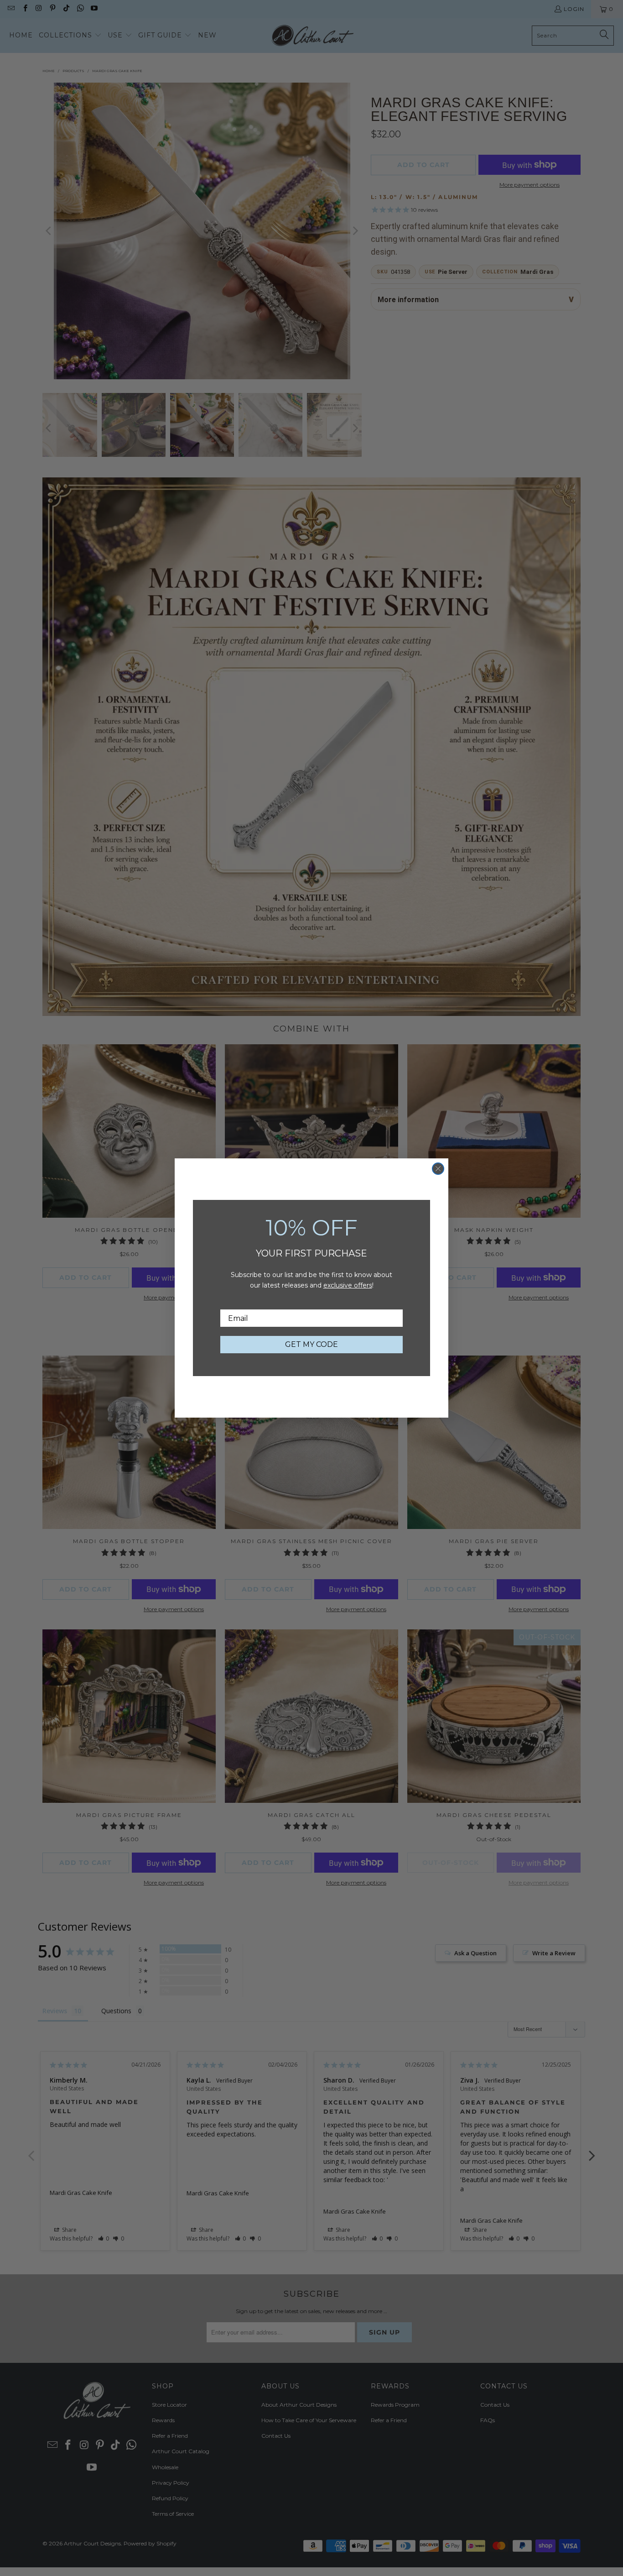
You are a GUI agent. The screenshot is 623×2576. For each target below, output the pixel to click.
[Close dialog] (438, 1169)
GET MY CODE (311, 1344)
